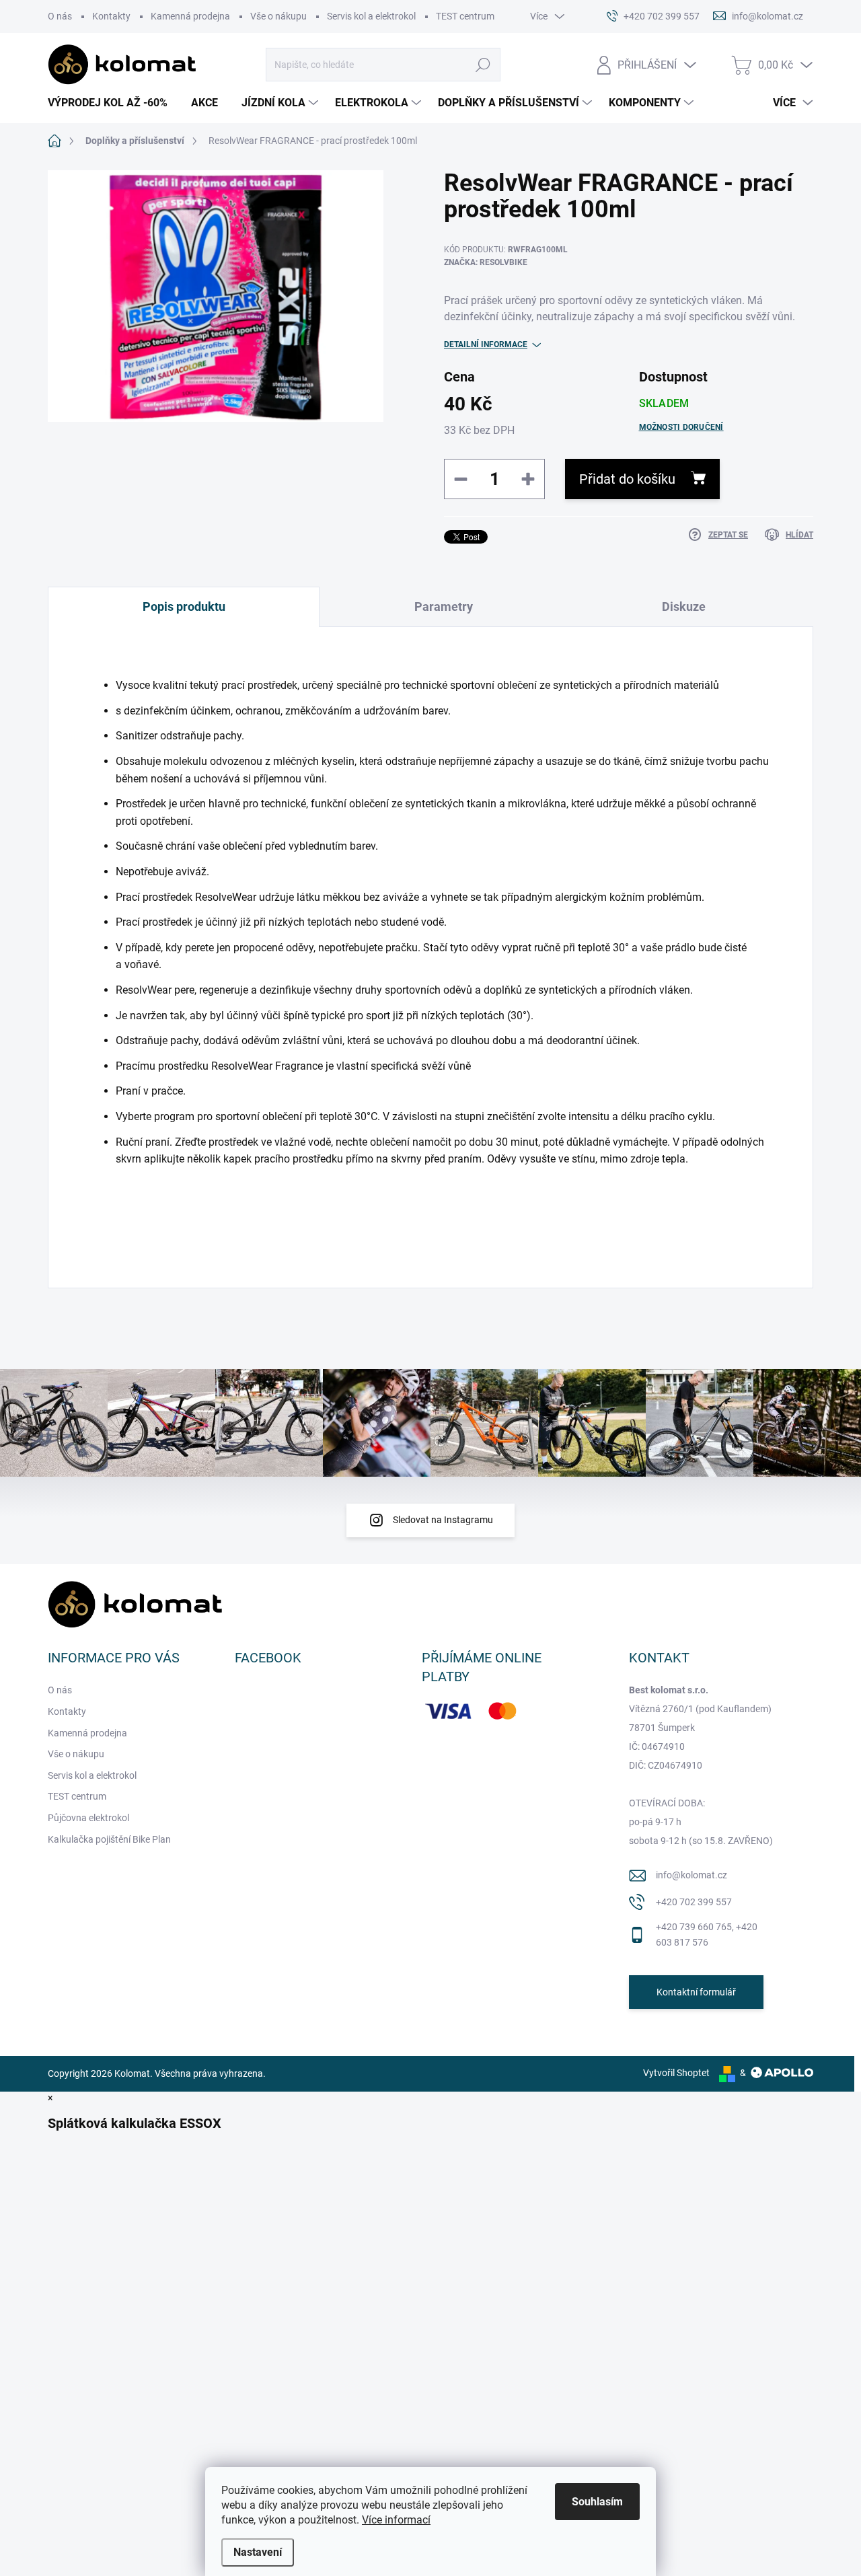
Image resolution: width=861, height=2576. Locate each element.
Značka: (486, 262)
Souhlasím (597, 2502)
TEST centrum (465, 16)
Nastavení (258, 2552)
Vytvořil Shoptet (676, 2073)
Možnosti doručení (681, 427)
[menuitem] (113, 103)
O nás (60, 16)
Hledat (483, 65)
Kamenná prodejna (190, 16)
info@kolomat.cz (691, 1875)
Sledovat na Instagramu (443, 1520)
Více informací (396, 2520)
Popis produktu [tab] (184, 606)
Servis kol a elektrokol (371, 16)
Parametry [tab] (444, 606)
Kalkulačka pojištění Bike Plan (109, 1839)
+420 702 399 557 (694, 1902)
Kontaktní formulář (696, 1992)
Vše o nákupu (278, 16)
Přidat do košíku (627, 479)
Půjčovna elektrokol (88, 1818)
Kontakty (111, 16)
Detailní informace (486, 344)
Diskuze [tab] (684, 606)
